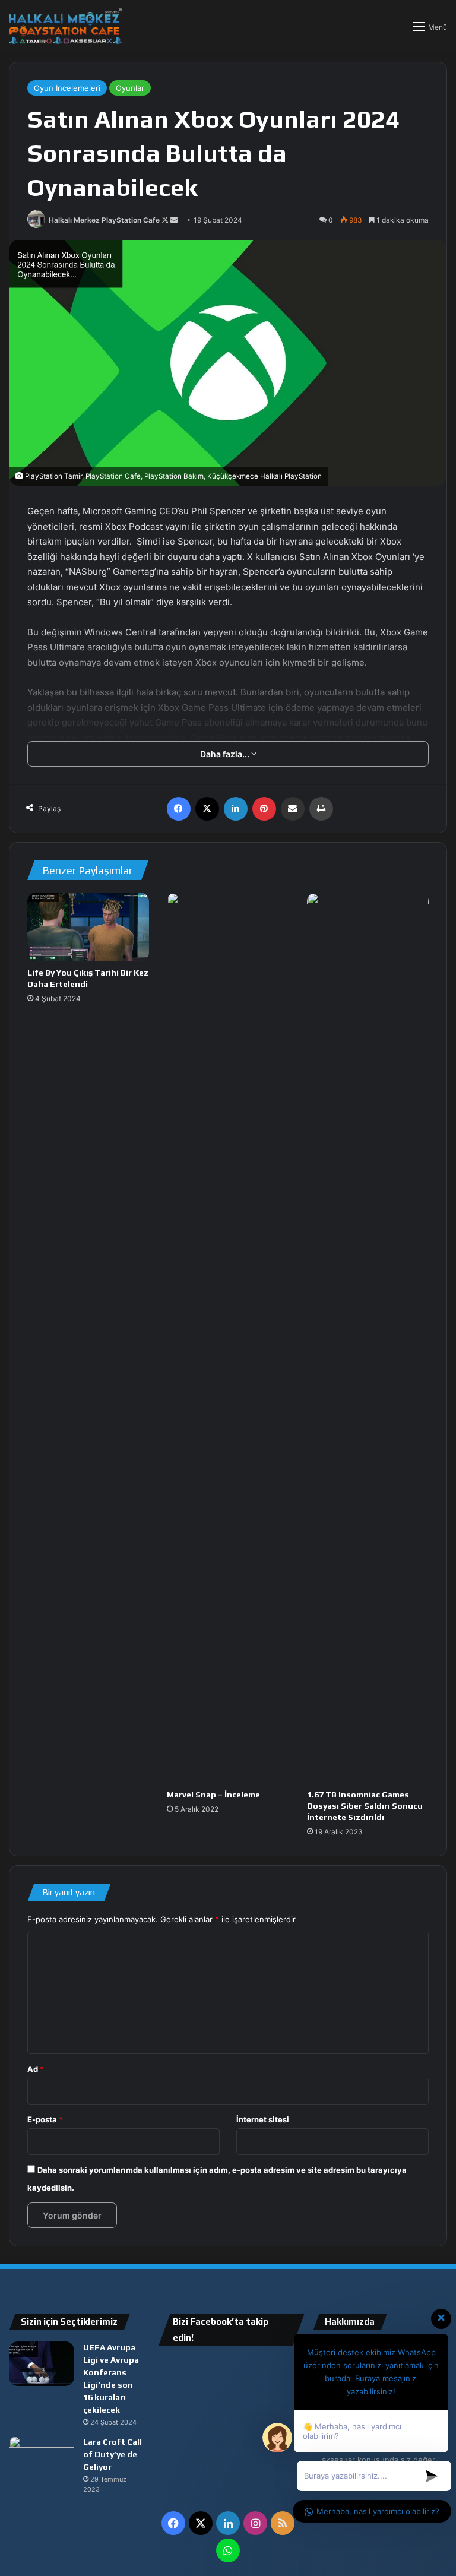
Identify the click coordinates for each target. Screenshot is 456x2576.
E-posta (45, 2119)
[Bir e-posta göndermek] (174, 220)
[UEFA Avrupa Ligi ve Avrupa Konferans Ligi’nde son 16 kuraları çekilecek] (42, 2364)
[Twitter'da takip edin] (166, 220)
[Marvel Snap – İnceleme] (228, 1338)
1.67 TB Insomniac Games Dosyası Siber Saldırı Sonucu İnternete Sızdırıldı (365, 1806)
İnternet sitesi (263, 2119)
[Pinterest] (264, 809)
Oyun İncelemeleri (67, 88)
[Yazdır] (321, 809)
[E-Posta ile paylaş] (293, 809)
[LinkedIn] (236, 809)
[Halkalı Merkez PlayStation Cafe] (65, 26)
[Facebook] (179, 809)
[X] (207, 809)
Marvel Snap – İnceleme (213, 1795)
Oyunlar (130, 88)
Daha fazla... (226, 754)
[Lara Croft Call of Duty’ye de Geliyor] (42, 2458)
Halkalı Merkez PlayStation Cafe (104, 220)
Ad (36, 2069)
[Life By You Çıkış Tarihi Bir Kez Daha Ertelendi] (88, 927)
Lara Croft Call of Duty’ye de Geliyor (113, 2454)
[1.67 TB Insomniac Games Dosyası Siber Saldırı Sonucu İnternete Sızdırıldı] (368, 1338)
